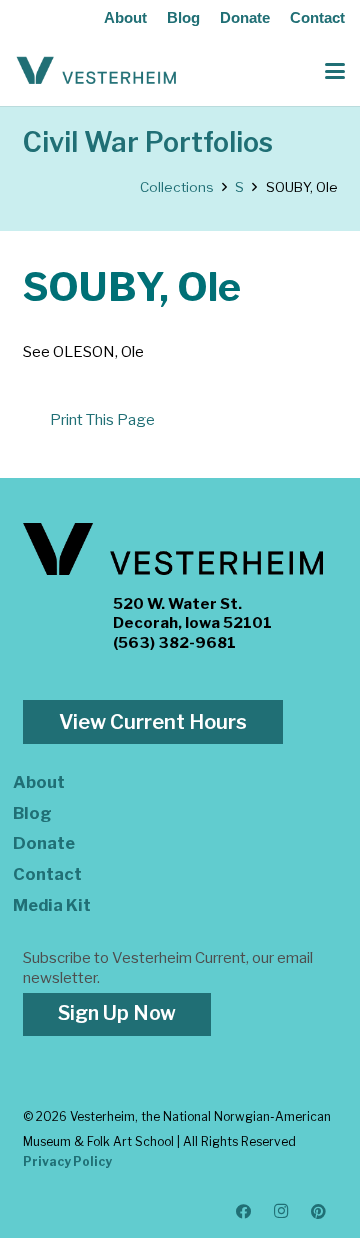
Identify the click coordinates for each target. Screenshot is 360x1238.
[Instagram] (282, 1212)
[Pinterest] (319, 1212)
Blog (183, 17)
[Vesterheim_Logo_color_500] (96, 71)
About (125, 17)
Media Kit (52, 905)
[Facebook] (244, 1212)
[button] (335, 71)
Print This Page (102, 420)
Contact (317, 17)
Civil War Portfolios (148, 142)
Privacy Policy (67, 1161)
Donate (245, 17)
